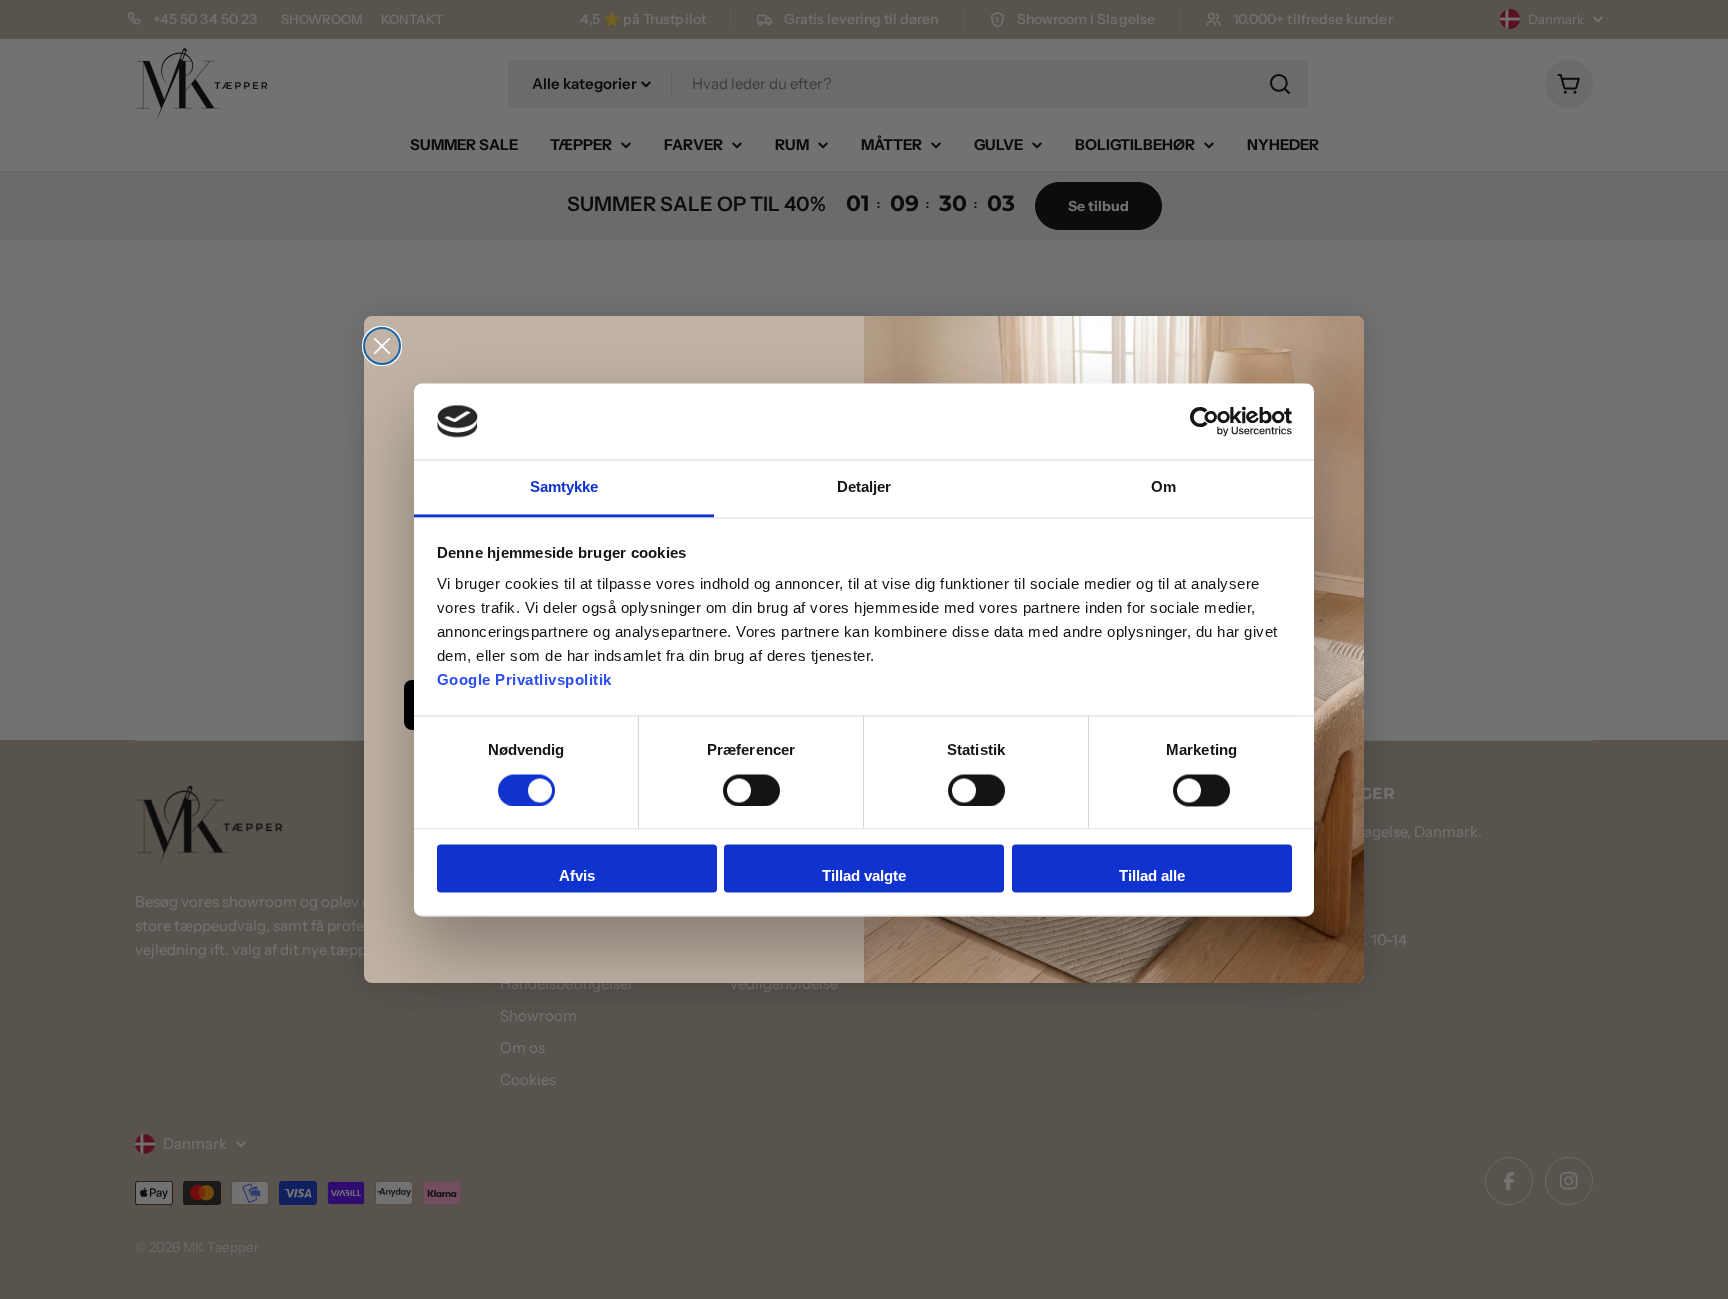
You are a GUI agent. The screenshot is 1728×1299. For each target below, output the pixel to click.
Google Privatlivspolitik (524, 680)
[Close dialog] (382, 346)
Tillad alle (1152, 876)
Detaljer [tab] (864, 487)
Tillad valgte (864, 876)
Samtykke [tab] (564, 487)
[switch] (751, 790)
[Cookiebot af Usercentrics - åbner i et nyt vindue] (1204, 421)
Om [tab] (1163, 487)
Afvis (577, 876)
